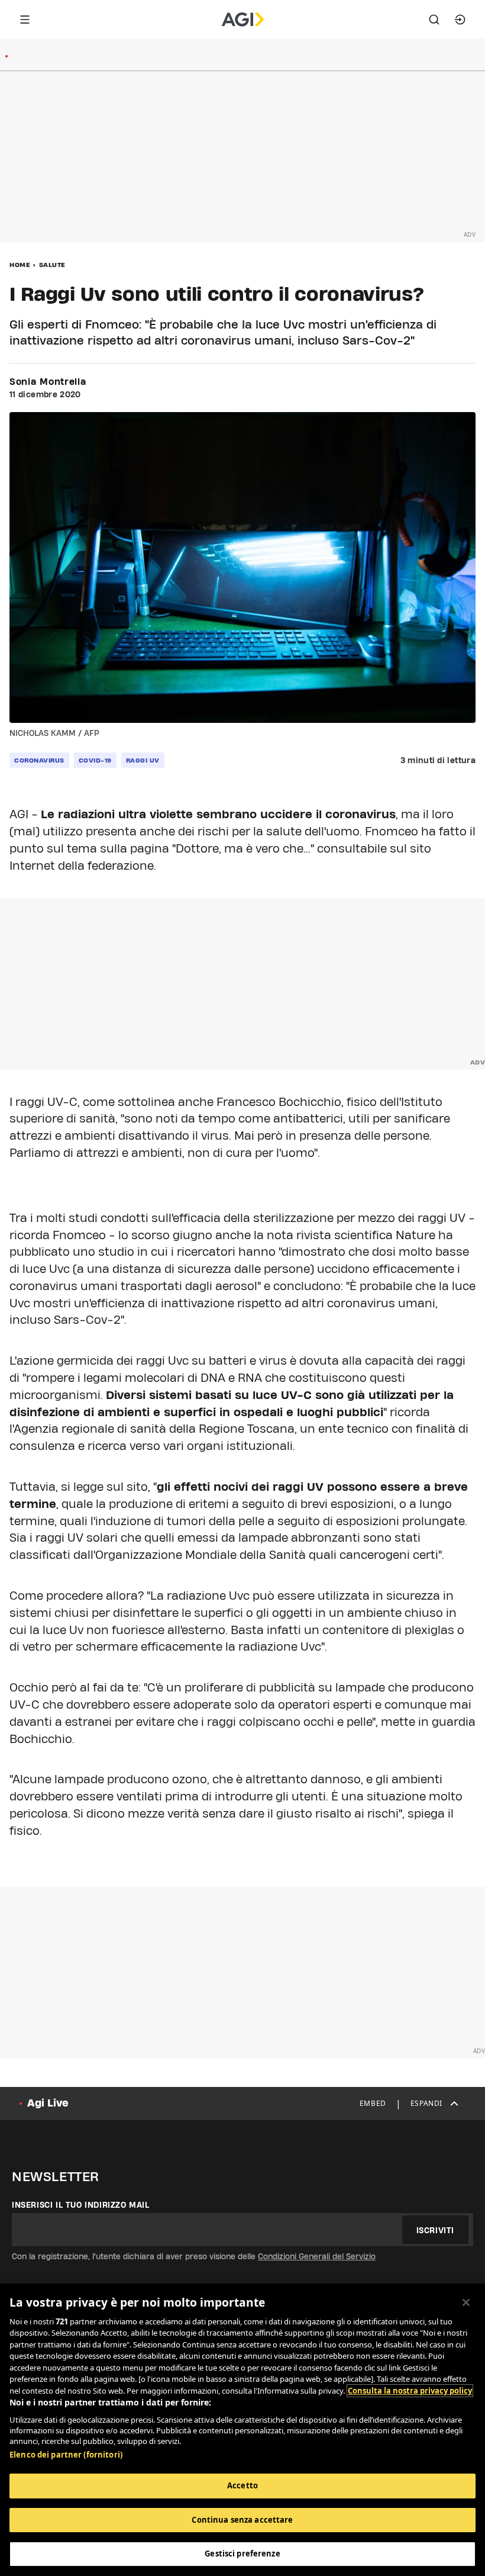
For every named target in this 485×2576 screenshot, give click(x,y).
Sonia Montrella (48, 382)
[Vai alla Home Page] (243, 20)
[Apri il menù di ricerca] (434, 20)
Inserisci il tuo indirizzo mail (81, 2205)
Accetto (242, 2485)
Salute (52, 265)
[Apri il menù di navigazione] (25, 20)
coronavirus (39, 760)
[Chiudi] (466, 2302)
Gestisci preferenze (242, 2554)
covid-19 (95, 760)
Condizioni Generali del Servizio (317, 2256)
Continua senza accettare (242, 2520)
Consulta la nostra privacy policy (410, 2391)
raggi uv (143, 760)
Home (20, 265)
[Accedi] (460, 20)
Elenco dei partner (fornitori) (66, 2455)
